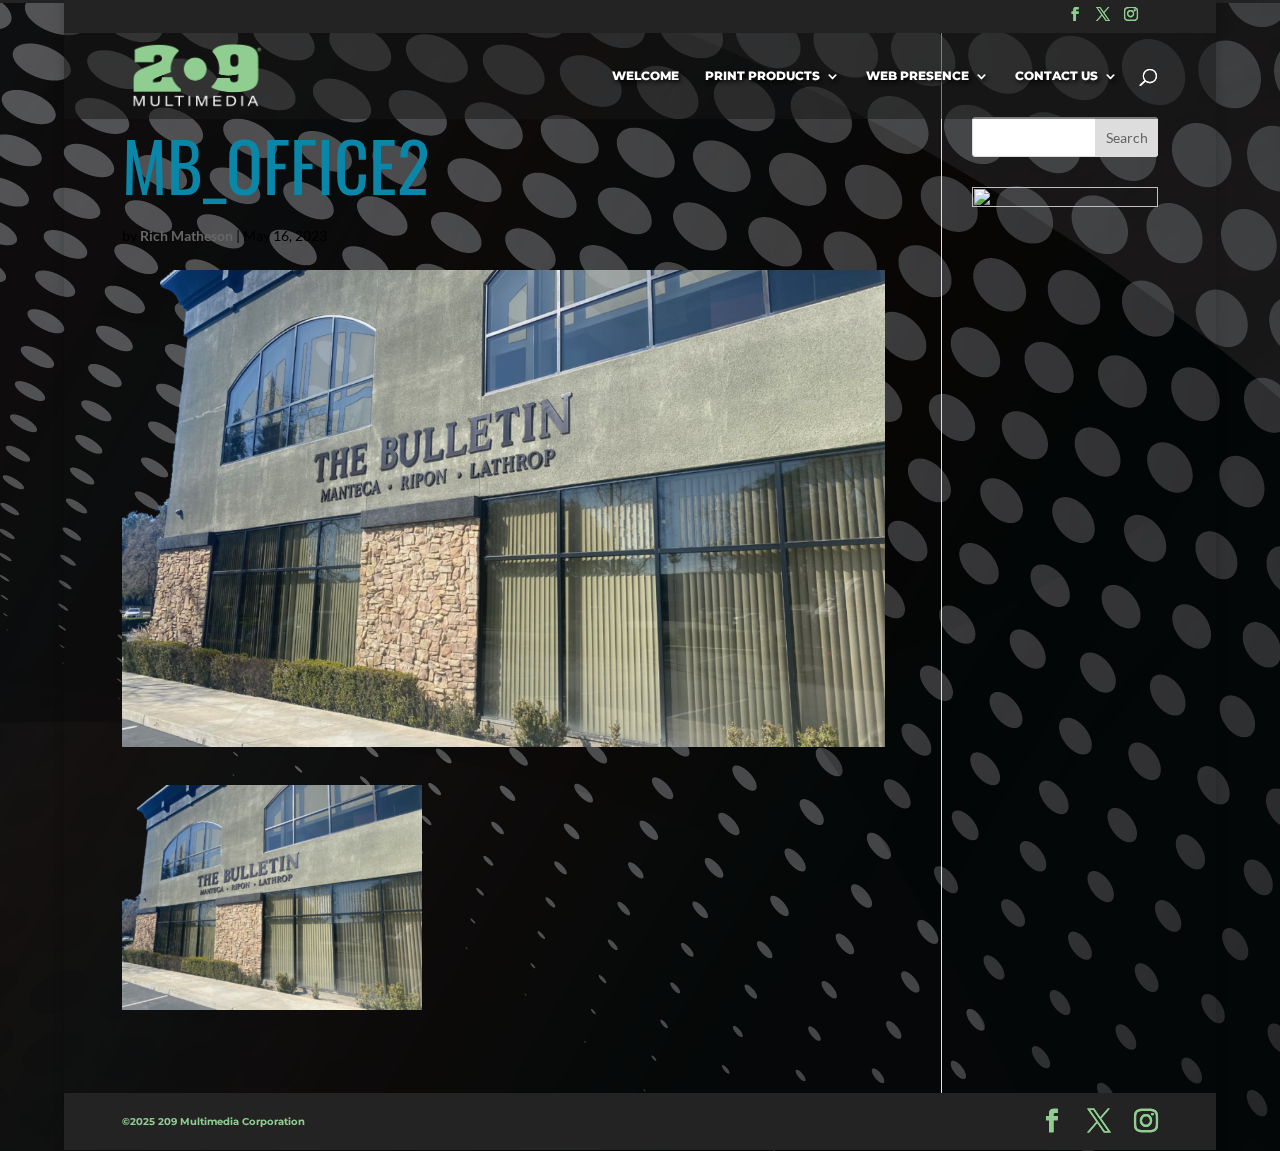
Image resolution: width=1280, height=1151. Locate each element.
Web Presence (917, 76)
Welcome (645, 76)
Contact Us (1056, 76)
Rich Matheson (186, 235)
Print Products (762, 76)
